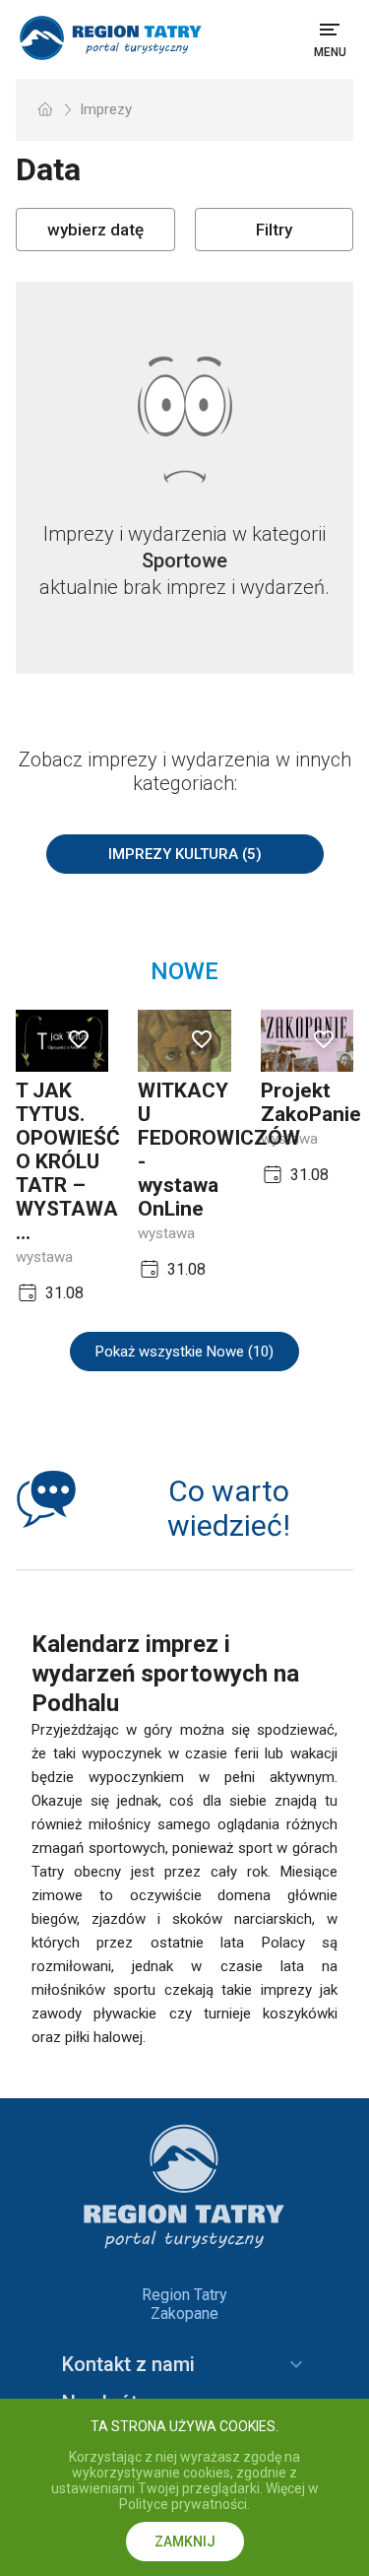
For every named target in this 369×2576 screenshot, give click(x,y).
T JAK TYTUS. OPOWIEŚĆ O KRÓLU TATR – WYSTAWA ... (68, 1161)
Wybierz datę (95, 230)
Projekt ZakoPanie (311, 1102)
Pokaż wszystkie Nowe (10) (184, 1352)
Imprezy (106, 109)
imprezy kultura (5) (185, 854)
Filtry (274, 230)
